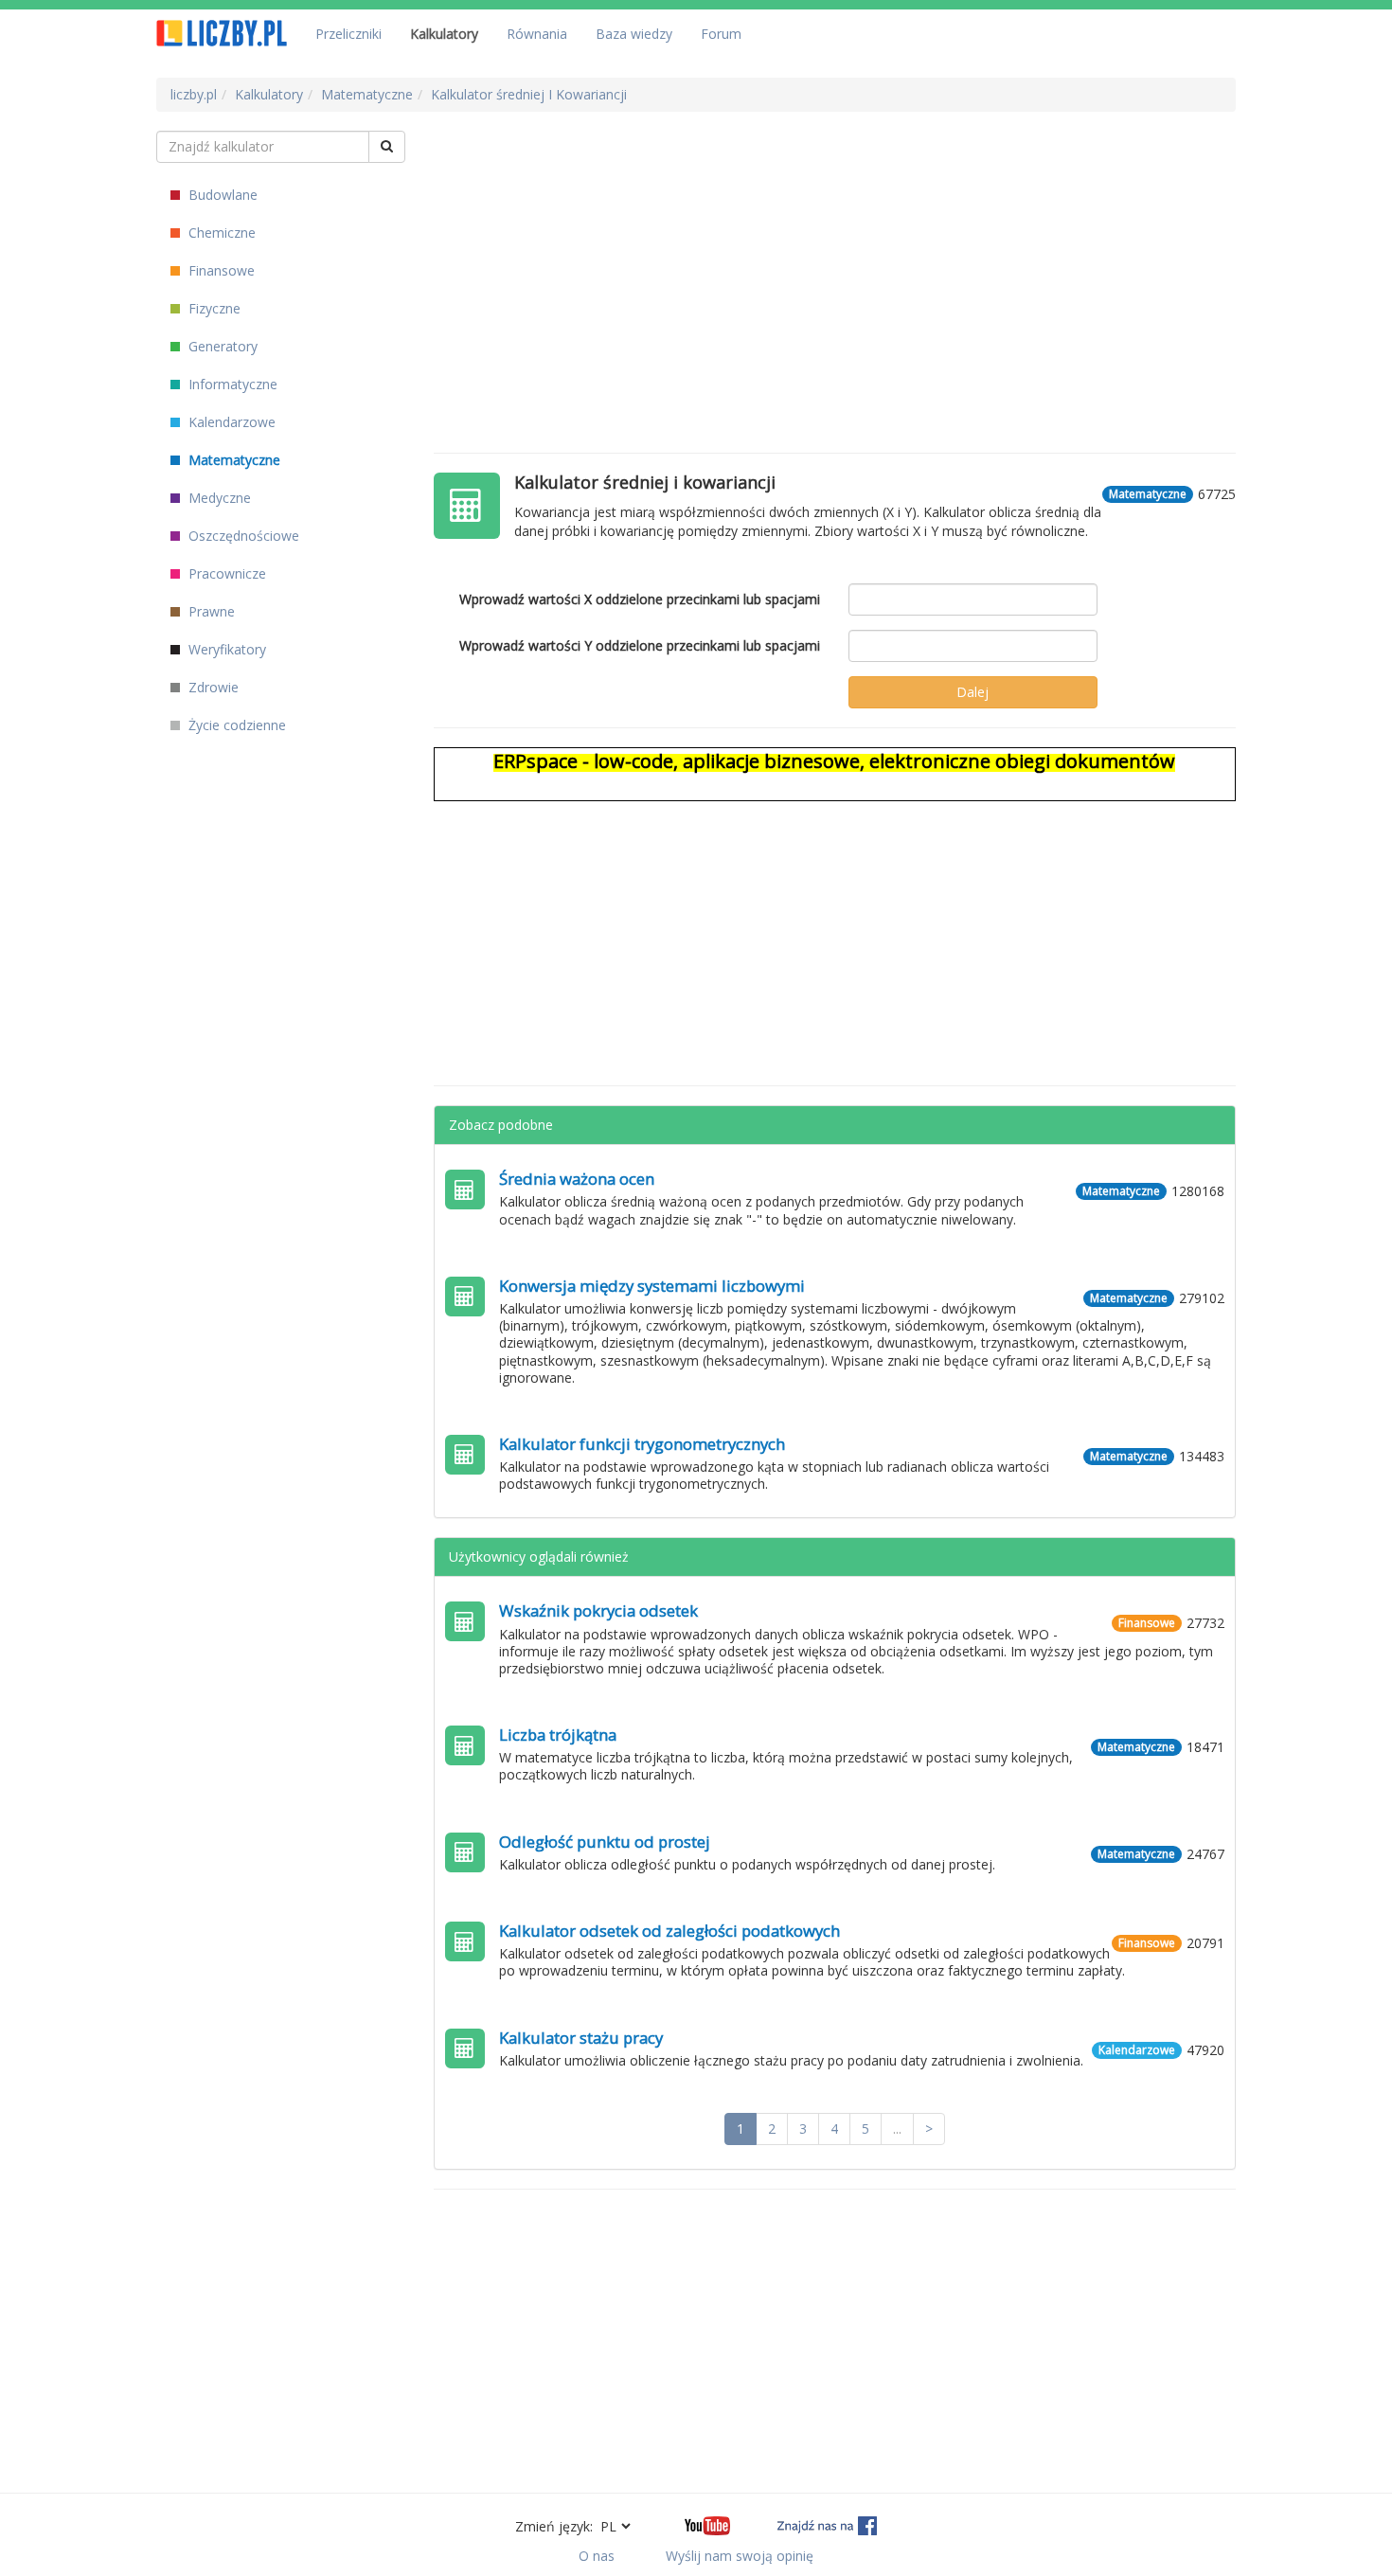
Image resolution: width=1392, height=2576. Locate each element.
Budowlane (221, 195)
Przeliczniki (348, 34)
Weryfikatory (225, 649)
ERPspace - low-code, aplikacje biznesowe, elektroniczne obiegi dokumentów (834, 761)
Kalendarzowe (230, 422)
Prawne (210, 611)
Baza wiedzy (634, 34)
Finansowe (220, 270)
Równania (537, 34)
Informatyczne (231, 384)
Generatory (221, 346)
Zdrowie (212, 687)
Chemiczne (220, 233)
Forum (721, 34)
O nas (597, 2556)
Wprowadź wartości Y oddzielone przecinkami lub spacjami (640, 645)
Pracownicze (225, 573)
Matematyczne (232, 460)
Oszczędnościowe (242, 536)
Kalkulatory (444, 34)
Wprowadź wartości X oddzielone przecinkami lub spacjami (640, 599)
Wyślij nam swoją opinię (740, 2556)
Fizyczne (213, 308)
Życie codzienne (235, 725)
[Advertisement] (835, 263)
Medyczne (218, 498)
